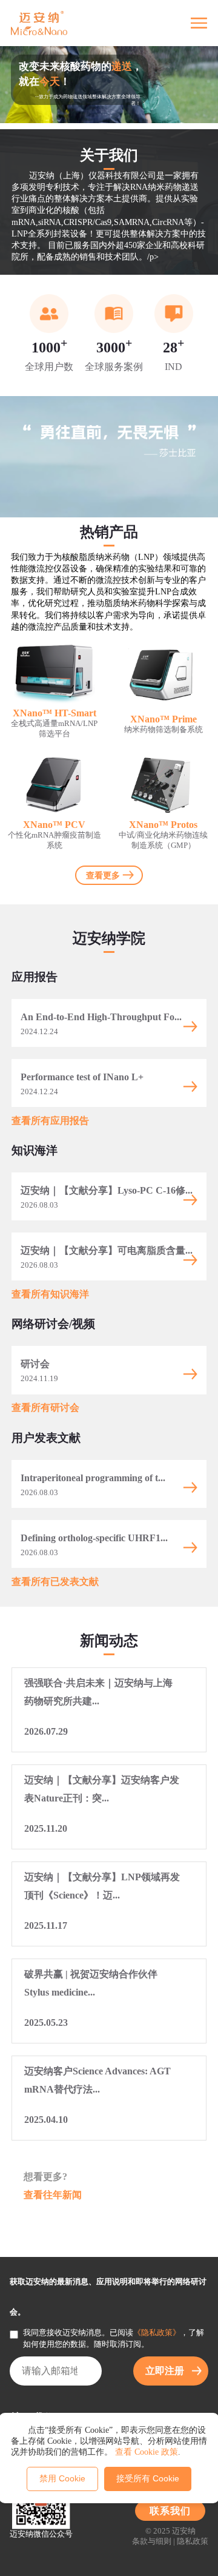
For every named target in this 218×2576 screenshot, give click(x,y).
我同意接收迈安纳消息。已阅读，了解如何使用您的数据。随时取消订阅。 (114, 2339)
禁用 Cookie (62, 2478)
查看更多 (103, 875)
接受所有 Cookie (148, 2478)
